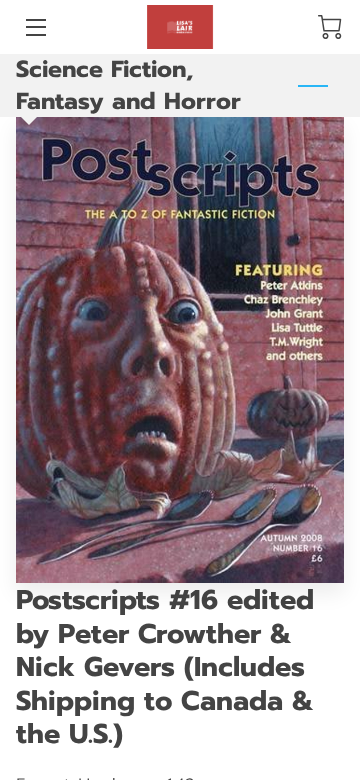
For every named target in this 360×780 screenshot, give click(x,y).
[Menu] (34, 27)
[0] (330, 27)
